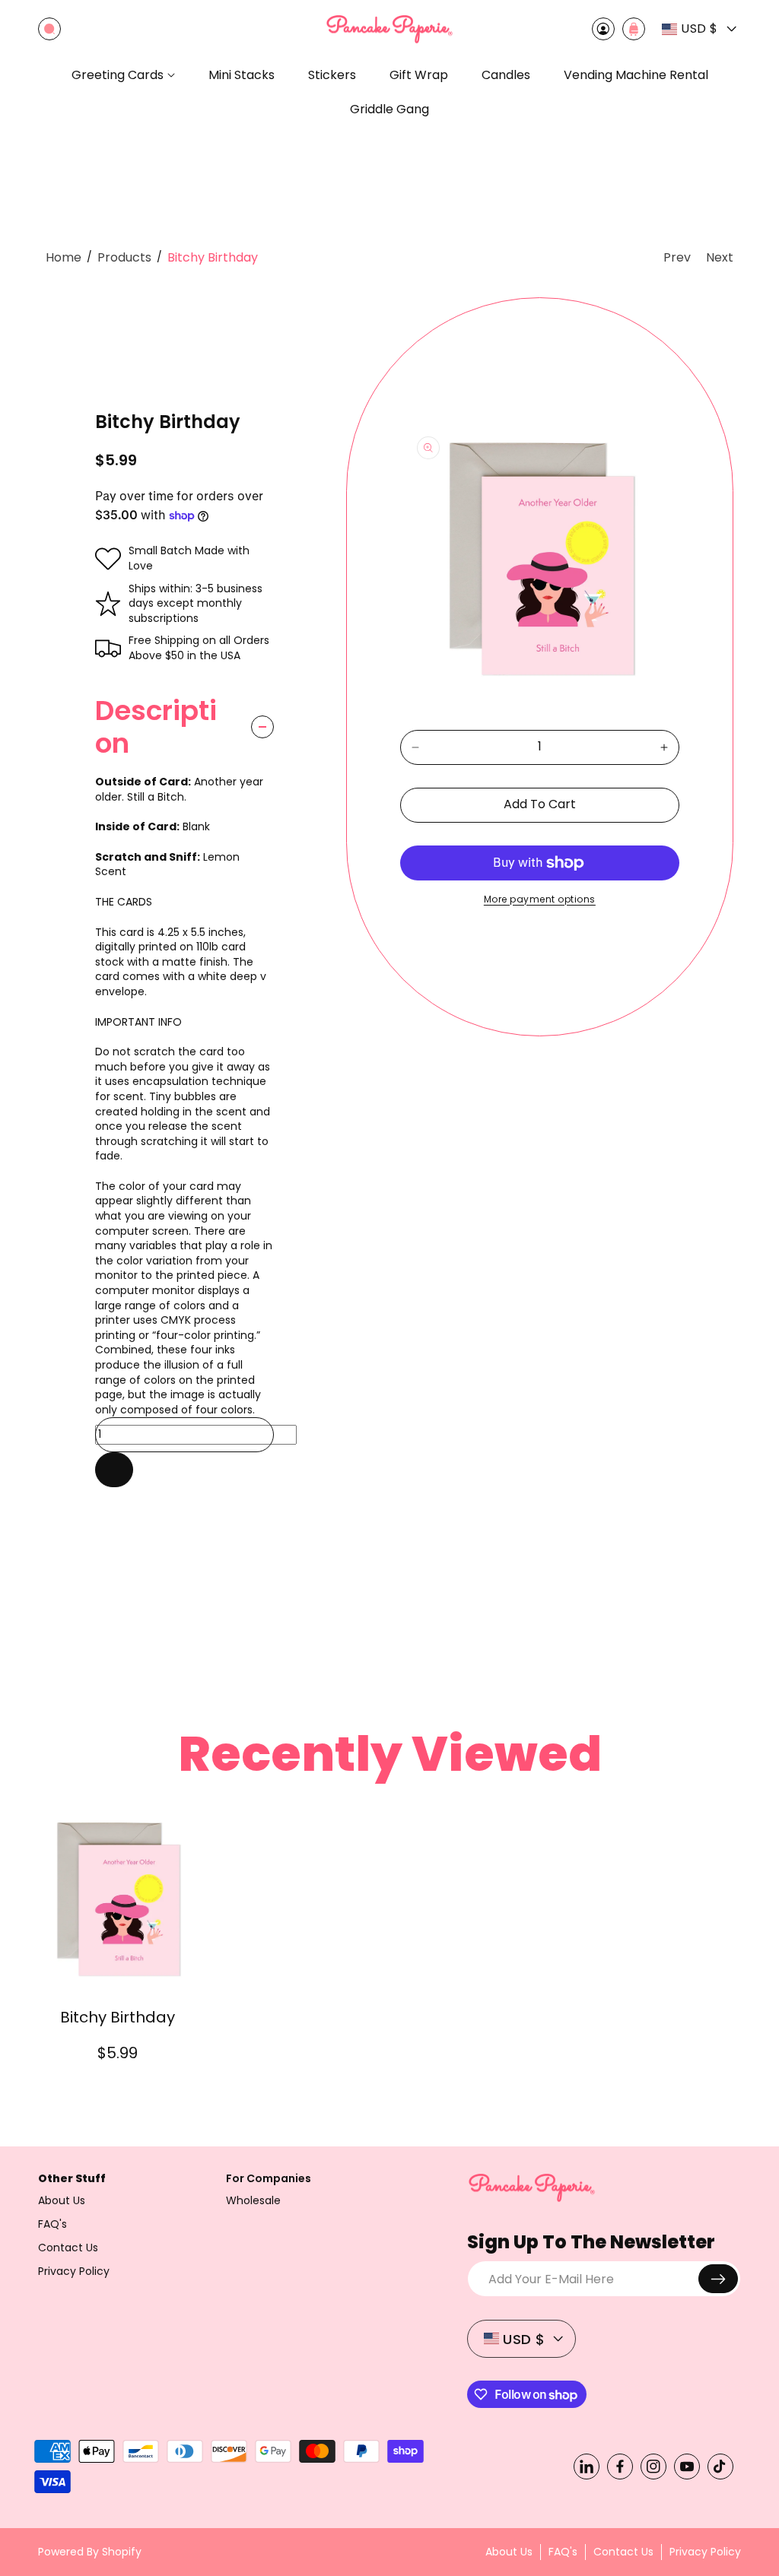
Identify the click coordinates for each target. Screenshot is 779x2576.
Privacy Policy (74, 2271)
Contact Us (68, 2248)
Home (64, 257)
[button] (49, 29)
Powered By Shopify (90, 2552)
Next (720, 257)
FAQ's (52, 2224)
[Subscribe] (718, 2279)
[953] (114, 1470)
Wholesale (253, 2200)
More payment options (540, 899)
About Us (62, 2200)
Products (124, 257)
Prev (677, 257)
